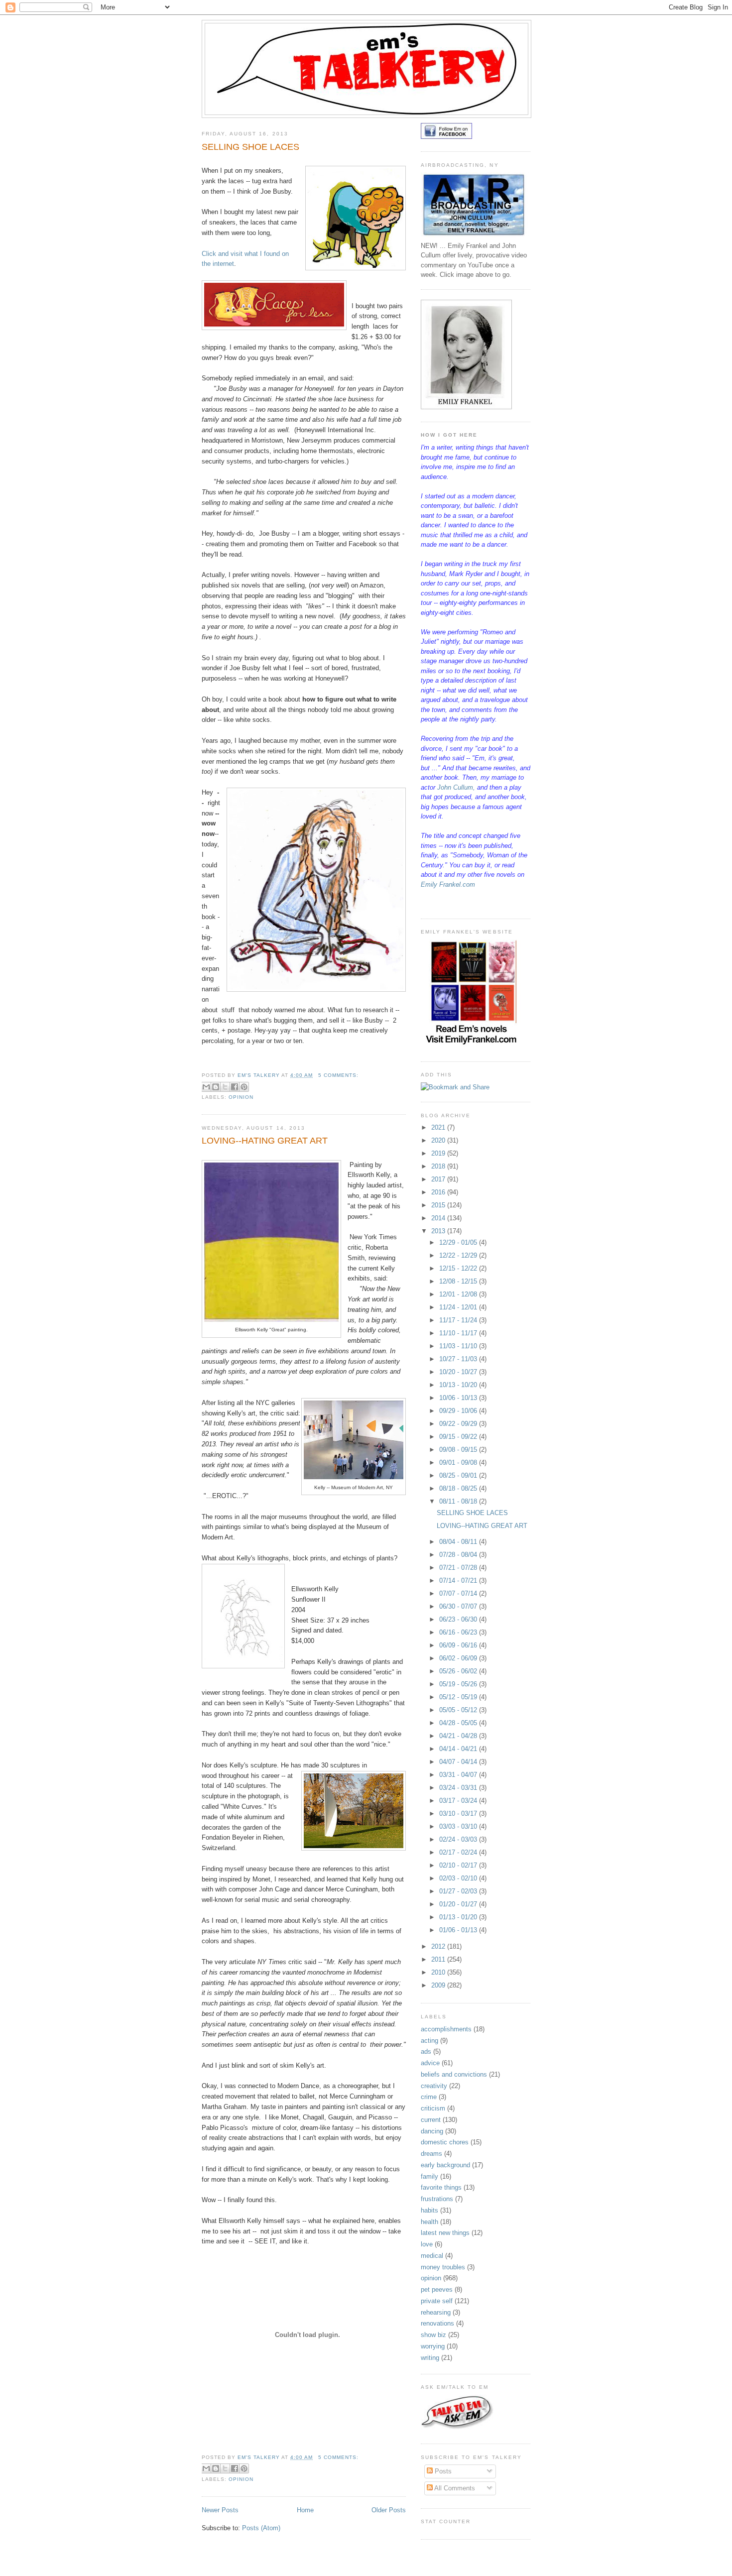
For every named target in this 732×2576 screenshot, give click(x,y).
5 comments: (338, 1075)
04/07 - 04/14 (459, 1762)
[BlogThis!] (216, 1087)
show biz (433, 2335)
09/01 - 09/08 (459, 1463)
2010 (439, 1972)
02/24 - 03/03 (459, 1839)
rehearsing (436, 2312)
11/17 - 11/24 (459, 1320)
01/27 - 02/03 (459, 1891)
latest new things (445, 2233)
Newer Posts (220, 2510)
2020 (439, 1140)
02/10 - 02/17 (459, 1865)
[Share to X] (225, 1087)
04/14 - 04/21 (459, 1749)
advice (430, 2063)
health (429, 2222)
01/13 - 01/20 (459, 1917)
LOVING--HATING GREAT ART (265, 1141)
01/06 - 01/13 (459, 1930)
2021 (439, 1127)
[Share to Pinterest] (244, 1087)
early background (445, 2165)
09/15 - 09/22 (459, 1437)
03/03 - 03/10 (459, 1826)
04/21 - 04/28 (459, 1736)
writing (430, 2358)
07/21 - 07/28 (459, 1568)
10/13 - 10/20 (459, 1385)
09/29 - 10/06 (459, 1411)
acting (429, 2041)
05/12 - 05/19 (459, 1697)
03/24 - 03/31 (459, 1788)
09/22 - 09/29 (459, 1424)
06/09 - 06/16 (459, 1645)
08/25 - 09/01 (459, 1475)
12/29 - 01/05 (459, 1242)
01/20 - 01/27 (459, 1904)
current (431, 2120)
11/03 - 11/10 (459, 1346)
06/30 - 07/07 (459, 1606)
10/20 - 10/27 (459, 1372)
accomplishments (446, 2029)
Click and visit (223, 254)
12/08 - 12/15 (459, 1281)
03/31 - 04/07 (459, 1775)
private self (437, 2301)
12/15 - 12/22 (459, 1268)
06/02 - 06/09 (459, 1658)
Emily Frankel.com (448, 884)
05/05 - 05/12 (459, 1710)
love (427, 2244)
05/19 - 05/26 (459, 1684)
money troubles (443, 2267)
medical (432, 2256)
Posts (442, 2471)
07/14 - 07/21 (459, 1581)
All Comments (454, 2488)
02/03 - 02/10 (459, 1878)
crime (429, 2097)
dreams (431, 2154)
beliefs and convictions (454, 2074)
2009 (439, 1985)
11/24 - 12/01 (459, 1307)
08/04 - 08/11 (459, 1542)
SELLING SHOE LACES (250, 147)
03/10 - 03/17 (459, 1814)
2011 (439, 1959)
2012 (439, 1946)
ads (426, 2051)
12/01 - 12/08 (459, 1294)
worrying (433, 2346)
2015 (439, 1205)
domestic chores (445, 2142)
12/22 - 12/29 (459, 1255)
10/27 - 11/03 (459, 1359)
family (429, 2176)
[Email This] (206, 1087)
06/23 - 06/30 (459, 1619)
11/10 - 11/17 (459, 1333)
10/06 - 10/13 (459, 1398)
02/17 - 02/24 (459, 1852)
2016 (439, 1192)
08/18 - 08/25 (459, 1488)
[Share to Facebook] (235, 1087)
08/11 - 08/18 (459, 1501)
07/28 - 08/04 (459, 1555)
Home (305, 2510)
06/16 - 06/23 (459, 1632)
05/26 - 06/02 (459, 1671)
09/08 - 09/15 (459, 1450)
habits (429, 2210)
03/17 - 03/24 (459, 1801)
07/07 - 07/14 (459, 1593)
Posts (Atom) (261, 2528)
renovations (437, 2323)
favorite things (441, 2187)
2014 (439, 1218)
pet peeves (437, 2289)
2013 (439, 1231)
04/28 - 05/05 (459, 1723)
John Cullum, (456, 787)
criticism (433, 2108)
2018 (439, 1166)
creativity (434, 2086)
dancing (432, 2131)
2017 (439, 1179)
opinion (241, 1097)
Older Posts (389, 2510)
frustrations (437, 2199)
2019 (439, 1153)
